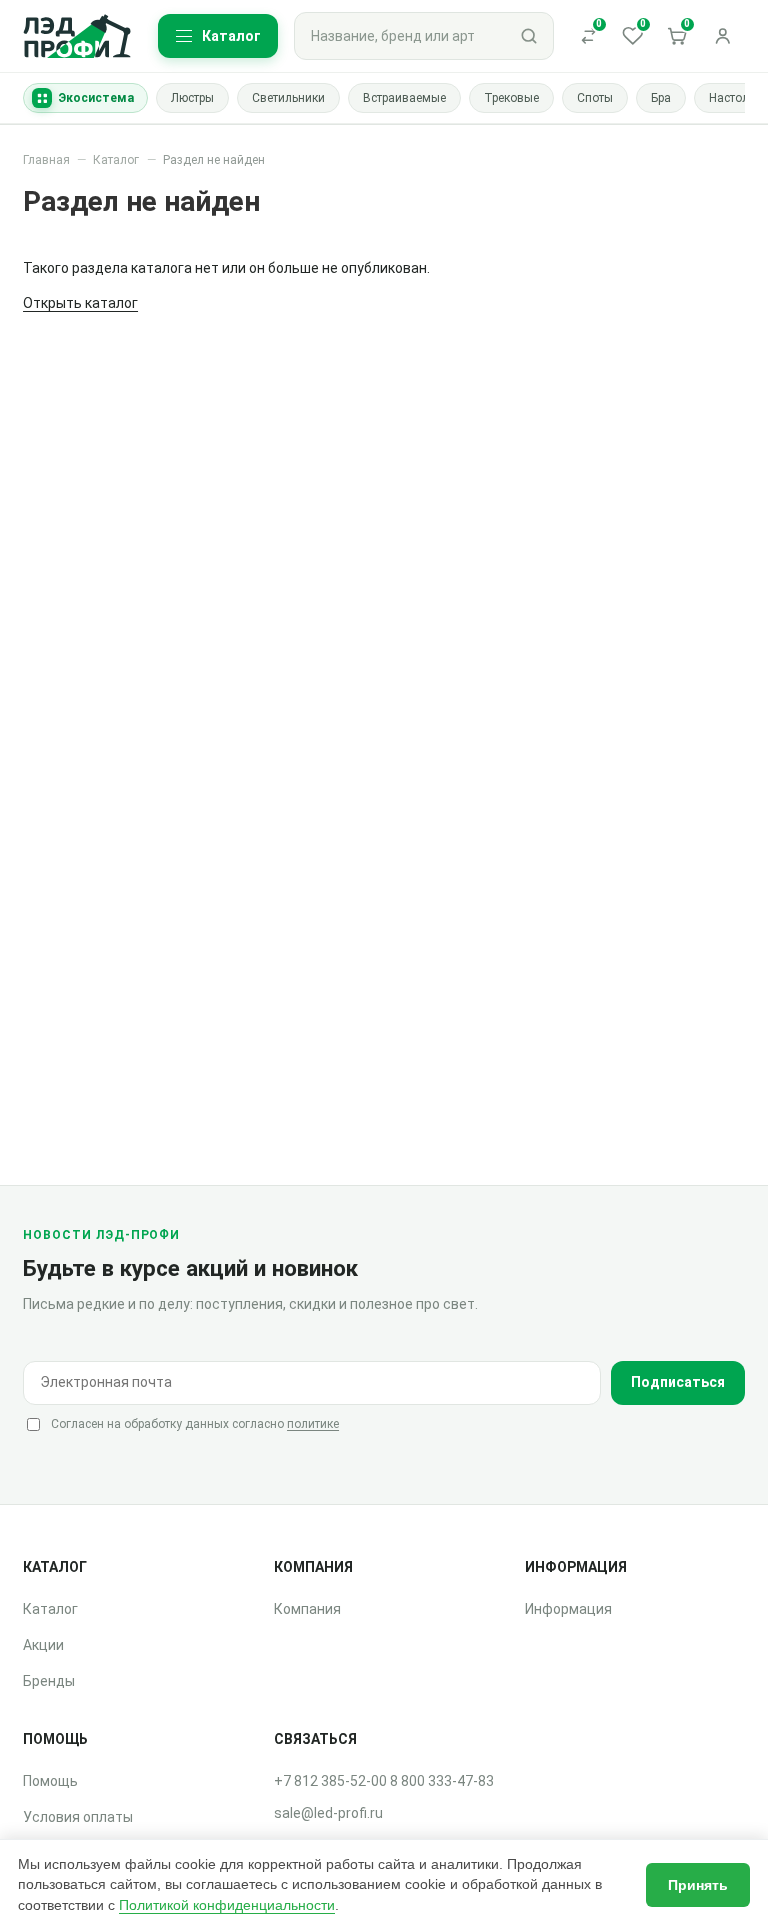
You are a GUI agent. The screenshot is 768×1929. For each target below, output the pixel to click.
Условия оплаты (78, 1817)
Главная (46, 160)
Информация (568, 1609)
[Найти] (529, 36)
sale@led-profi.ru (328, 1813)
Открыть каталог (80, 303)
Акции (43, 1645)
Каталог (116, 160)
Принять (698, 1885)
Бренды (49, 1681)
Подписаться (678, 1382)
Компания (307, 1609)
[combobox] (400, 36)
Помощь (50, 1781)
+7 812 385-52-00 (330, 1781)
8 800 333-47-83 (442, 1781)
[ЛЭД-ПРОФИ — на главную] (77, 36)
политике (313, 1424)
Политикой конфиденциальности (227, 1905)
